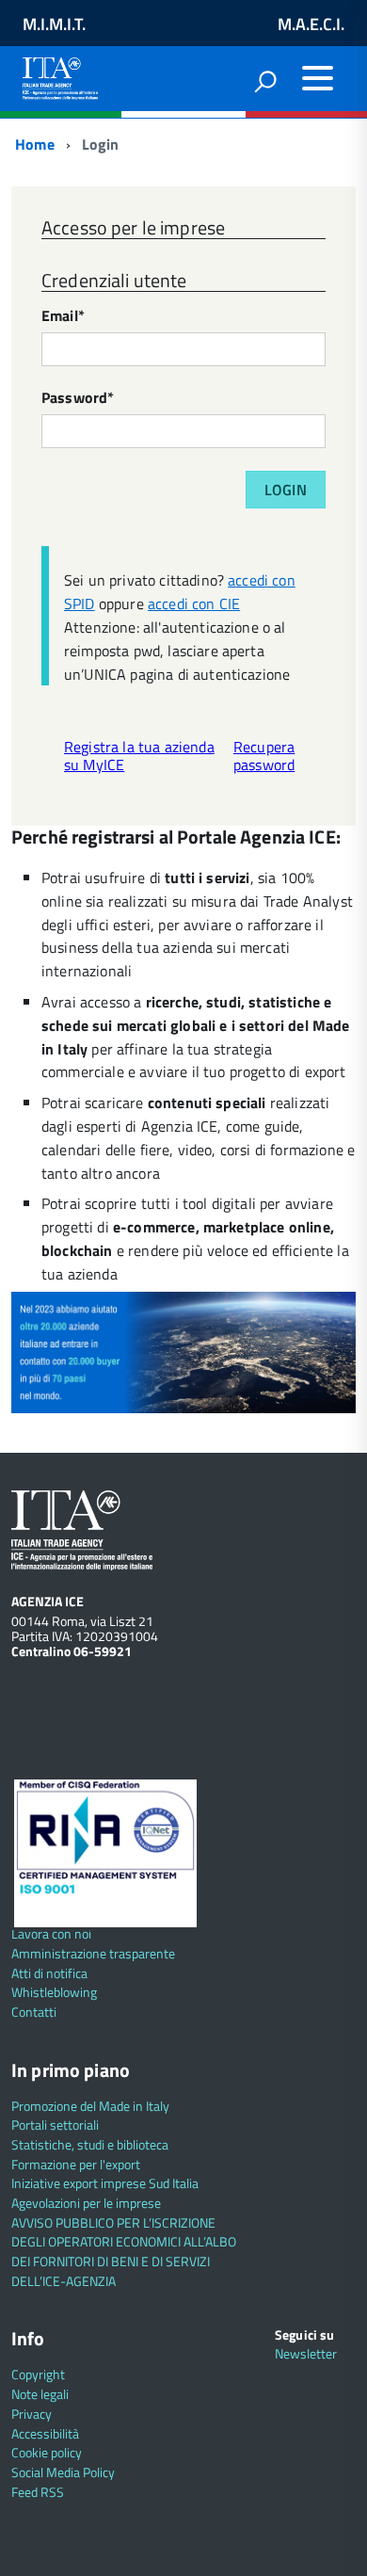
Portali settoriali (55, 2125)
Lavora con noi (51, 1933)
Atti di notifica (49, 1973)
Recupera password (264, 755)
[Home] (60, 75)
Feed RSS (38, 2492)
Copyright (38, 2374)
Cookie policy (47, 2452)
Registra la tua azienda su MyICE (139, 755)
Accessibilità (45, 2433)
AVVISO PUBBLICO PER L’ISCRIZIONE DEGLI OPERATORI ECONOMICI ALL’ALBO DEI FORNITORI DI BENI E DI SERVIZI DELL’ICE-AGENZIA (124, 2252)
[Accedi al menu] (317, 78)
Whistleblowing (54, 1992)
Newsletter (306, 2353)
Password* (78, 399)
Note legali (40, 2394)
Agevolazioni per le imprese (86, 2203)
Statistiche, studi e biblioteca (90, 2144)
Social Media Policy (63, 2472)
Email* (63, 317)
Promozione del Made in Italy (90, 2106)
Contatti (34, 2012)
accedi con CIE (194, 604)
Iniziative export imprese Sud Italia (105, 2183)
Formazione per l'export (76, 2164)
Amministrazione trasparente (93, 1953)
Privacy (32, 2414)
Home (33, 144)
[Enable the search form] (265, 81)
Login (286, 490)
